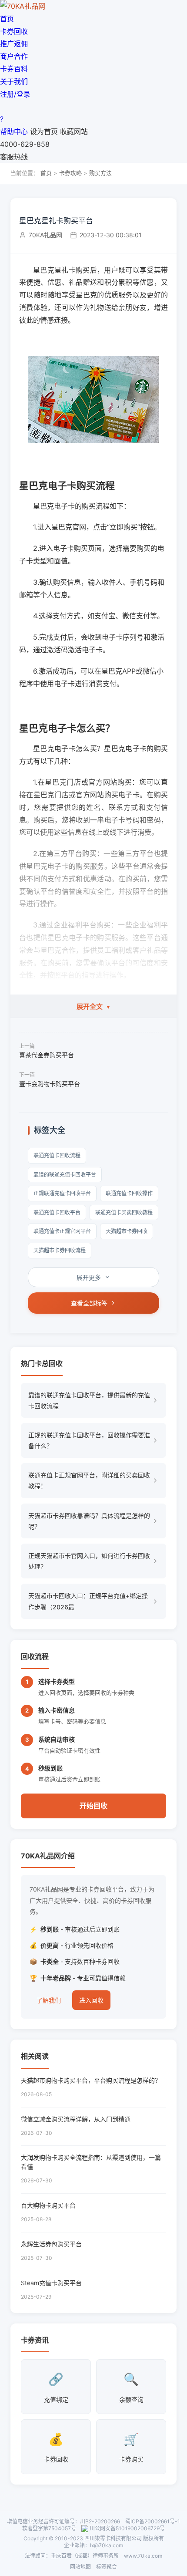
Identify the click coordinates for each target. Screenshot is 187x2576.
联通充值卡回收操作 (129, 1193)
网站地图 (80, 2567)
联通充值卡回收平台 (57, 1212)
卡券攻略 (70, 173)
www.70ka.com (143, 2556)
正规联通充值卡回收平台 (62, 1193)
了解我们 (49, 2000)
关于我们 (14, 81)
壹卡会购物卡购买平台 (50, 1084)
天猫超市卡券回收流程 (60, 1250)
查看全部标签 (89, 1303)
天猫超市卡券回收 (127, 1231)
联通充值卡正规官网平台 (62, 1231)
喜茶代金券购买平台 (47, 1055)
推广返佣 (14, 44)
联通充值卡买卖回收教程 (124, 1212)
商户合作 (14, 56)
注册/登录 (15, 94)
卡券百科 (14, 69)
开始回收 (93, 1806)
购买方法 (100, 173)
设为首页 (44, 131)
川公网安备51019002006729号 (127, 2528)
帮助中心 (14, 131)
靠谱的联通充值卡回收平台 (65, 1175)
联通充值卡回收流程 (57, 1155)
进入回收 (91, 2000)
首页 (7, 19)
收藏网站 (74, 131)
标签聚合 (107, 2567)
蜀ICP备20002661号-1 (153, 2521)
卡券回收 (14, 31)
